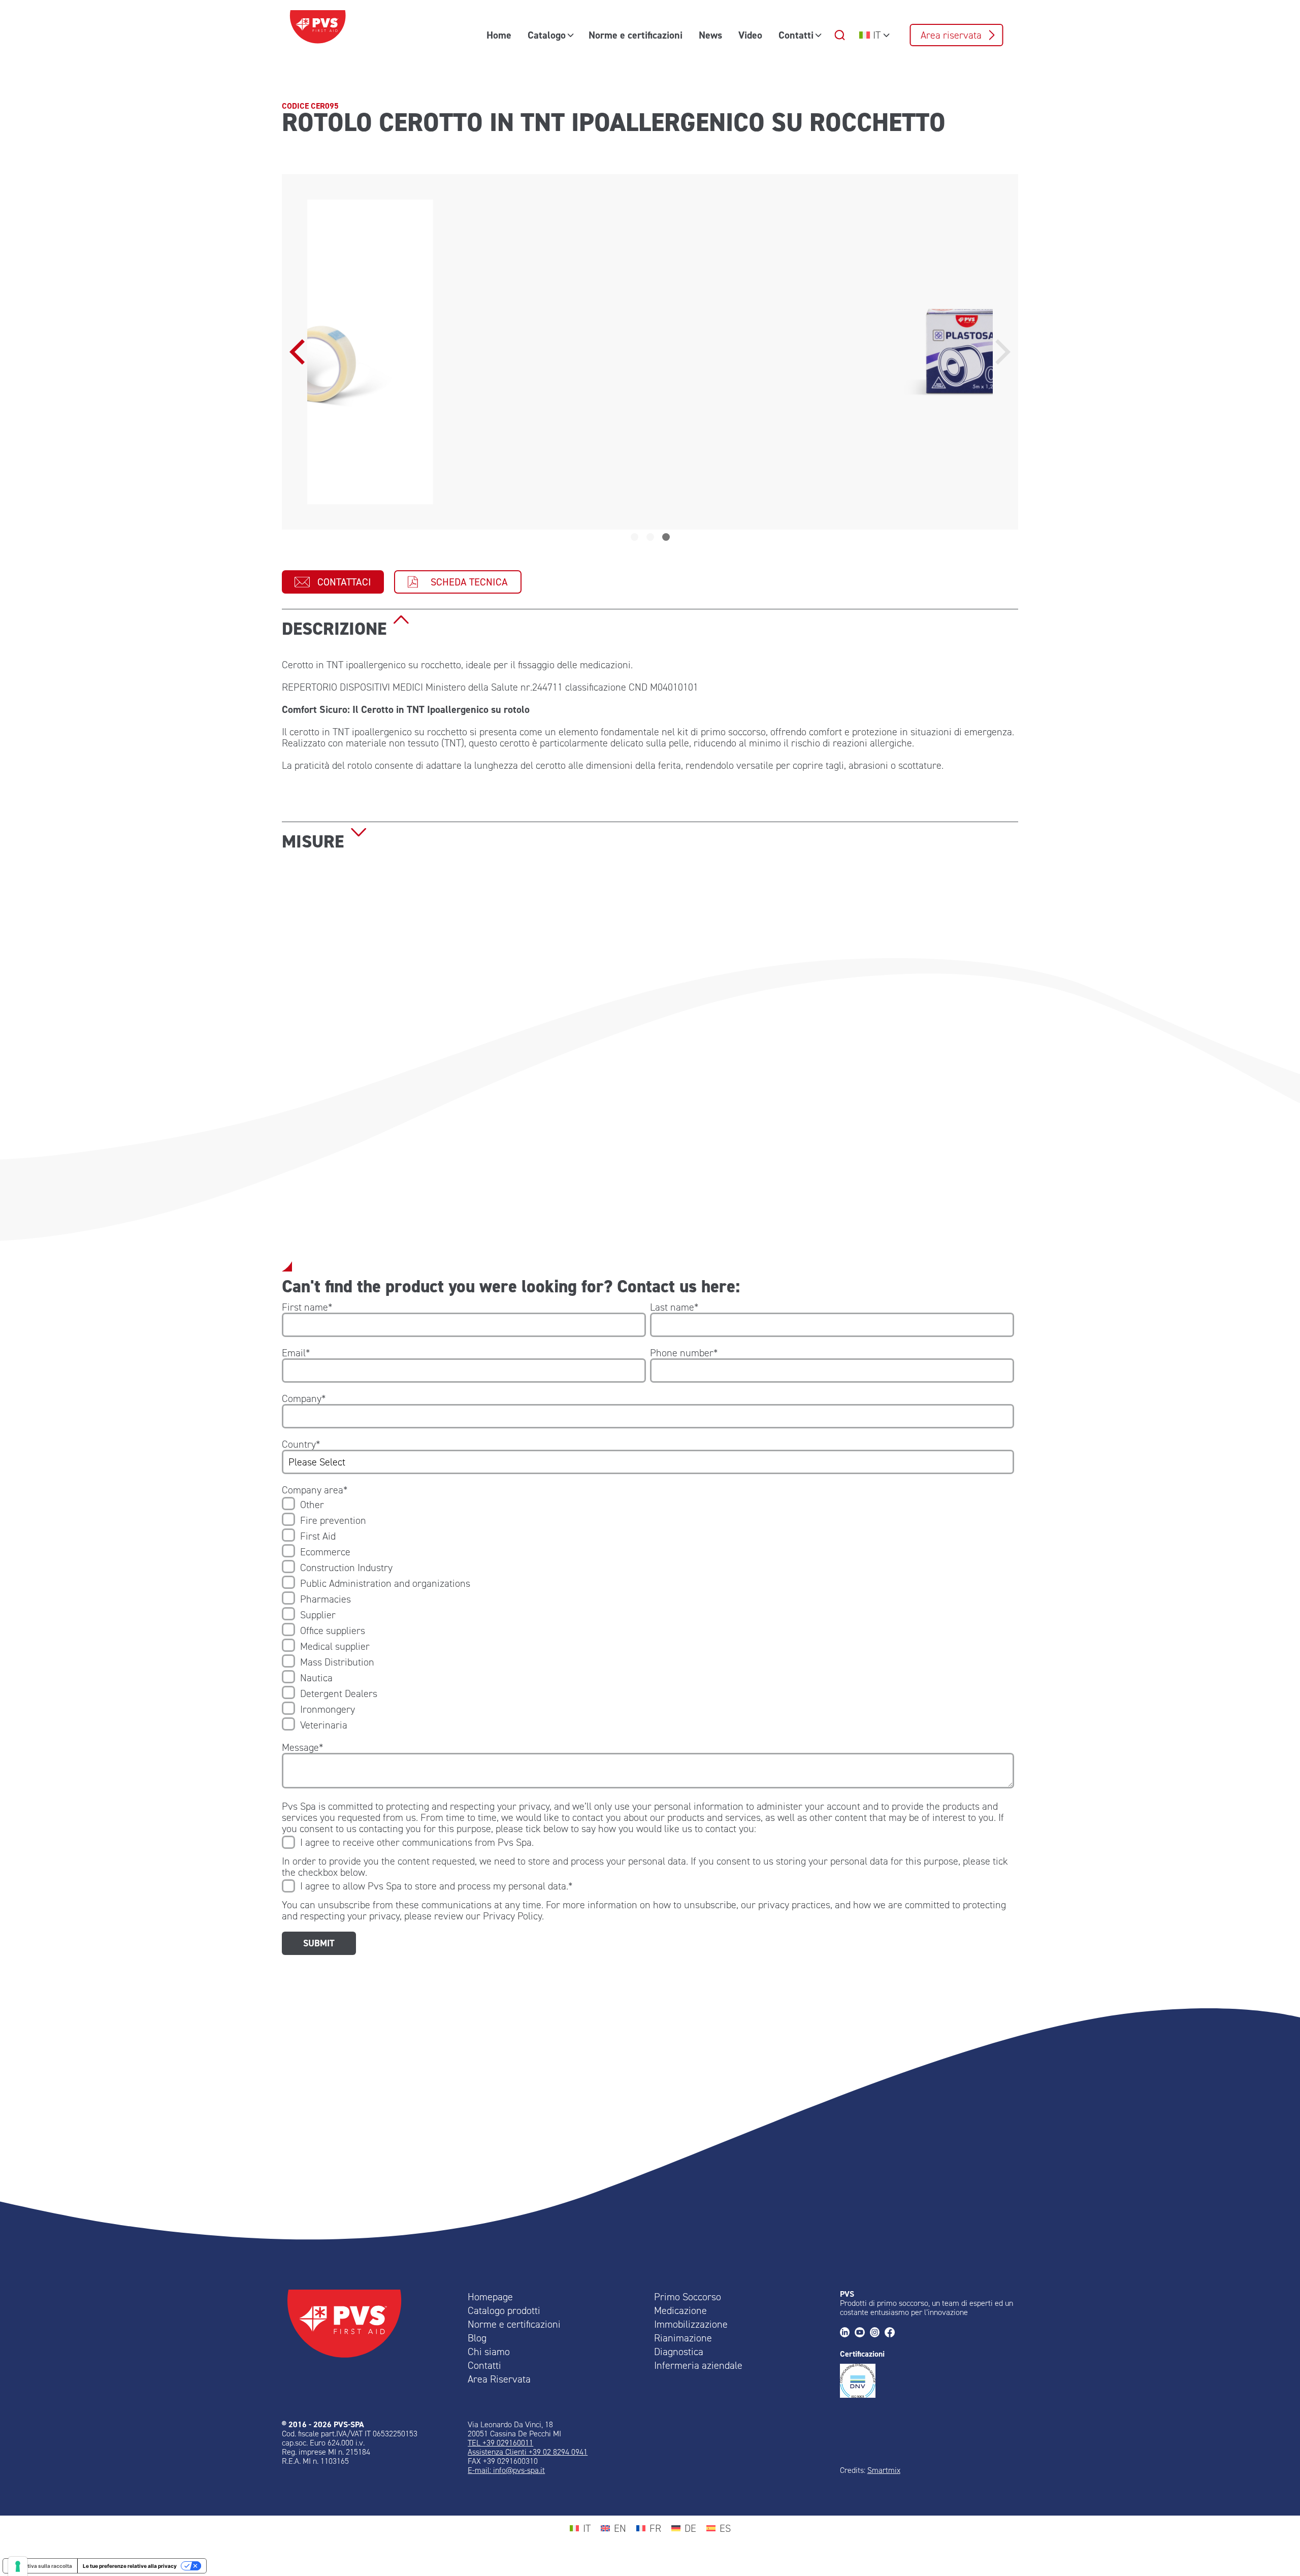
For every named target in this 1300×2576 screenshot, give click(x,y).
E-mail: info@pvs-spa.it (506, 2470)
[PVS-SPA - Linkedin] (847, 2333)
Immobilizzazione (691, 2324)
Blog (477, 2338)
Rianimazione (683, 2338)
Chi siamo (489, 2352)
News (710, 35)
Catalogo (547, 35)
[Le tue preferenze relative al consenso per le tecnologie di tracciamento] (18, 2566)
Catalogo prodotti (504, 2310)
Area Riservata (499, 2379)
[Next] (1000, 352)
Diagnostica (679, 2352)
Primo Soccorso (688, 2297)
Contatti (796, 35)
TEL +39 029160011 (500, 2443)
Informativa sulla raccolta (40, 2566)
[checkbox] (648, 1615)
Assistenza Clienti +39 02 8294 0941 (528, 2452)
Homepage (490, 2297)
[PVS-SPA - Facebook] (892, 2333)
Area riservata (951, 35)
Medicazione (680, 2310)
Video (750, 35)
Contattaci (344, 582)
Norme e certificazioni (636, 35)
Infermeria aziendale (698, 2365)
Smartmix (884, 2470)
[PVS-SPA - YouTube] (862, 2333)
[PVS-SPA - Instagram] (877, 2333)
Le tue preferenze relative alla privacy (130, 2566)
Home (499, 35)
